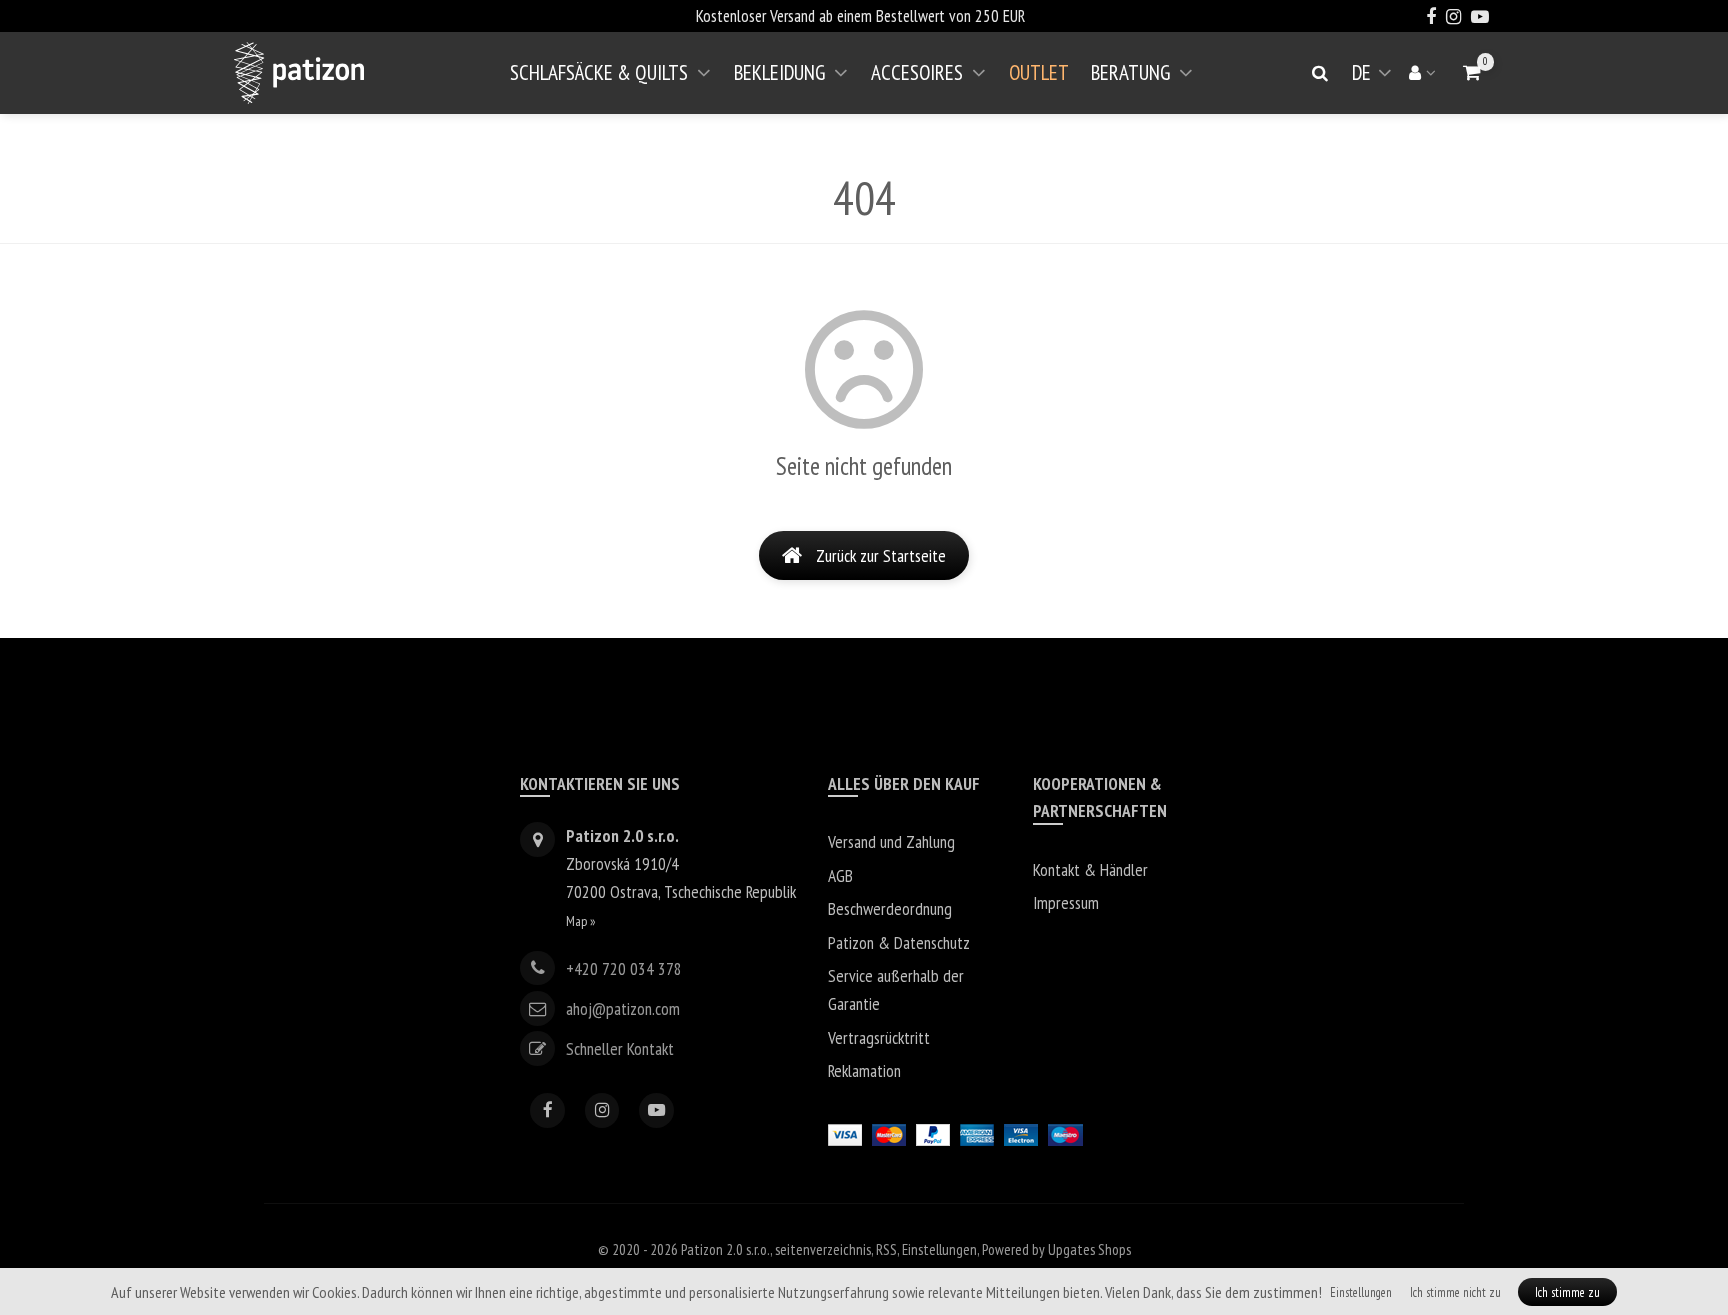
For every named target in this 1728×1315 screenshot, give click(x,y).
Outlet (1039, 72)
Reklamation (864, 1070)
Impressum (1066, 902)
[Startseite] (299, 73)
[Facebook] (547, 1110)
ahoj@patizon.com (623, 1008)
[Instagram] (602, 1110)
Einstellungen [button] (1361, 1292)
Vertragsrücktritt (879, 1037)
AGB (840, 875)
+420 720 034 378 (624, 967)
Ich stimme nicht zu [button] (1455, 1292)
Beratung (1130, 72)
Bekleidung (779, 72)
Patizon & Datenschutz (899, 942)
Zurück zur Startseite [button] (881, 555)
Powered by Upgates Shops (1056, 1249)
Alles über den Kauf (904, 783)
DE (1375, 80)
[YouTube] (656, 1110)
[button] (1472, 72)
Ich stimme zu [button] (1567, 1292)
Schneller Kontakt (620, 1048)
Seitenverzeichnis (823, 1249)
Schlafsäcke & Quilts (599, 72)
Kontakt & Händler (1090, 869)
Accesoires (917, 72)
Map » (581, 920)
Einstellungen (939, 1249)
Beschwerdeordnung (890, 908)
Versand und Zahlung (891, 841)
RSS (886, 1249)
